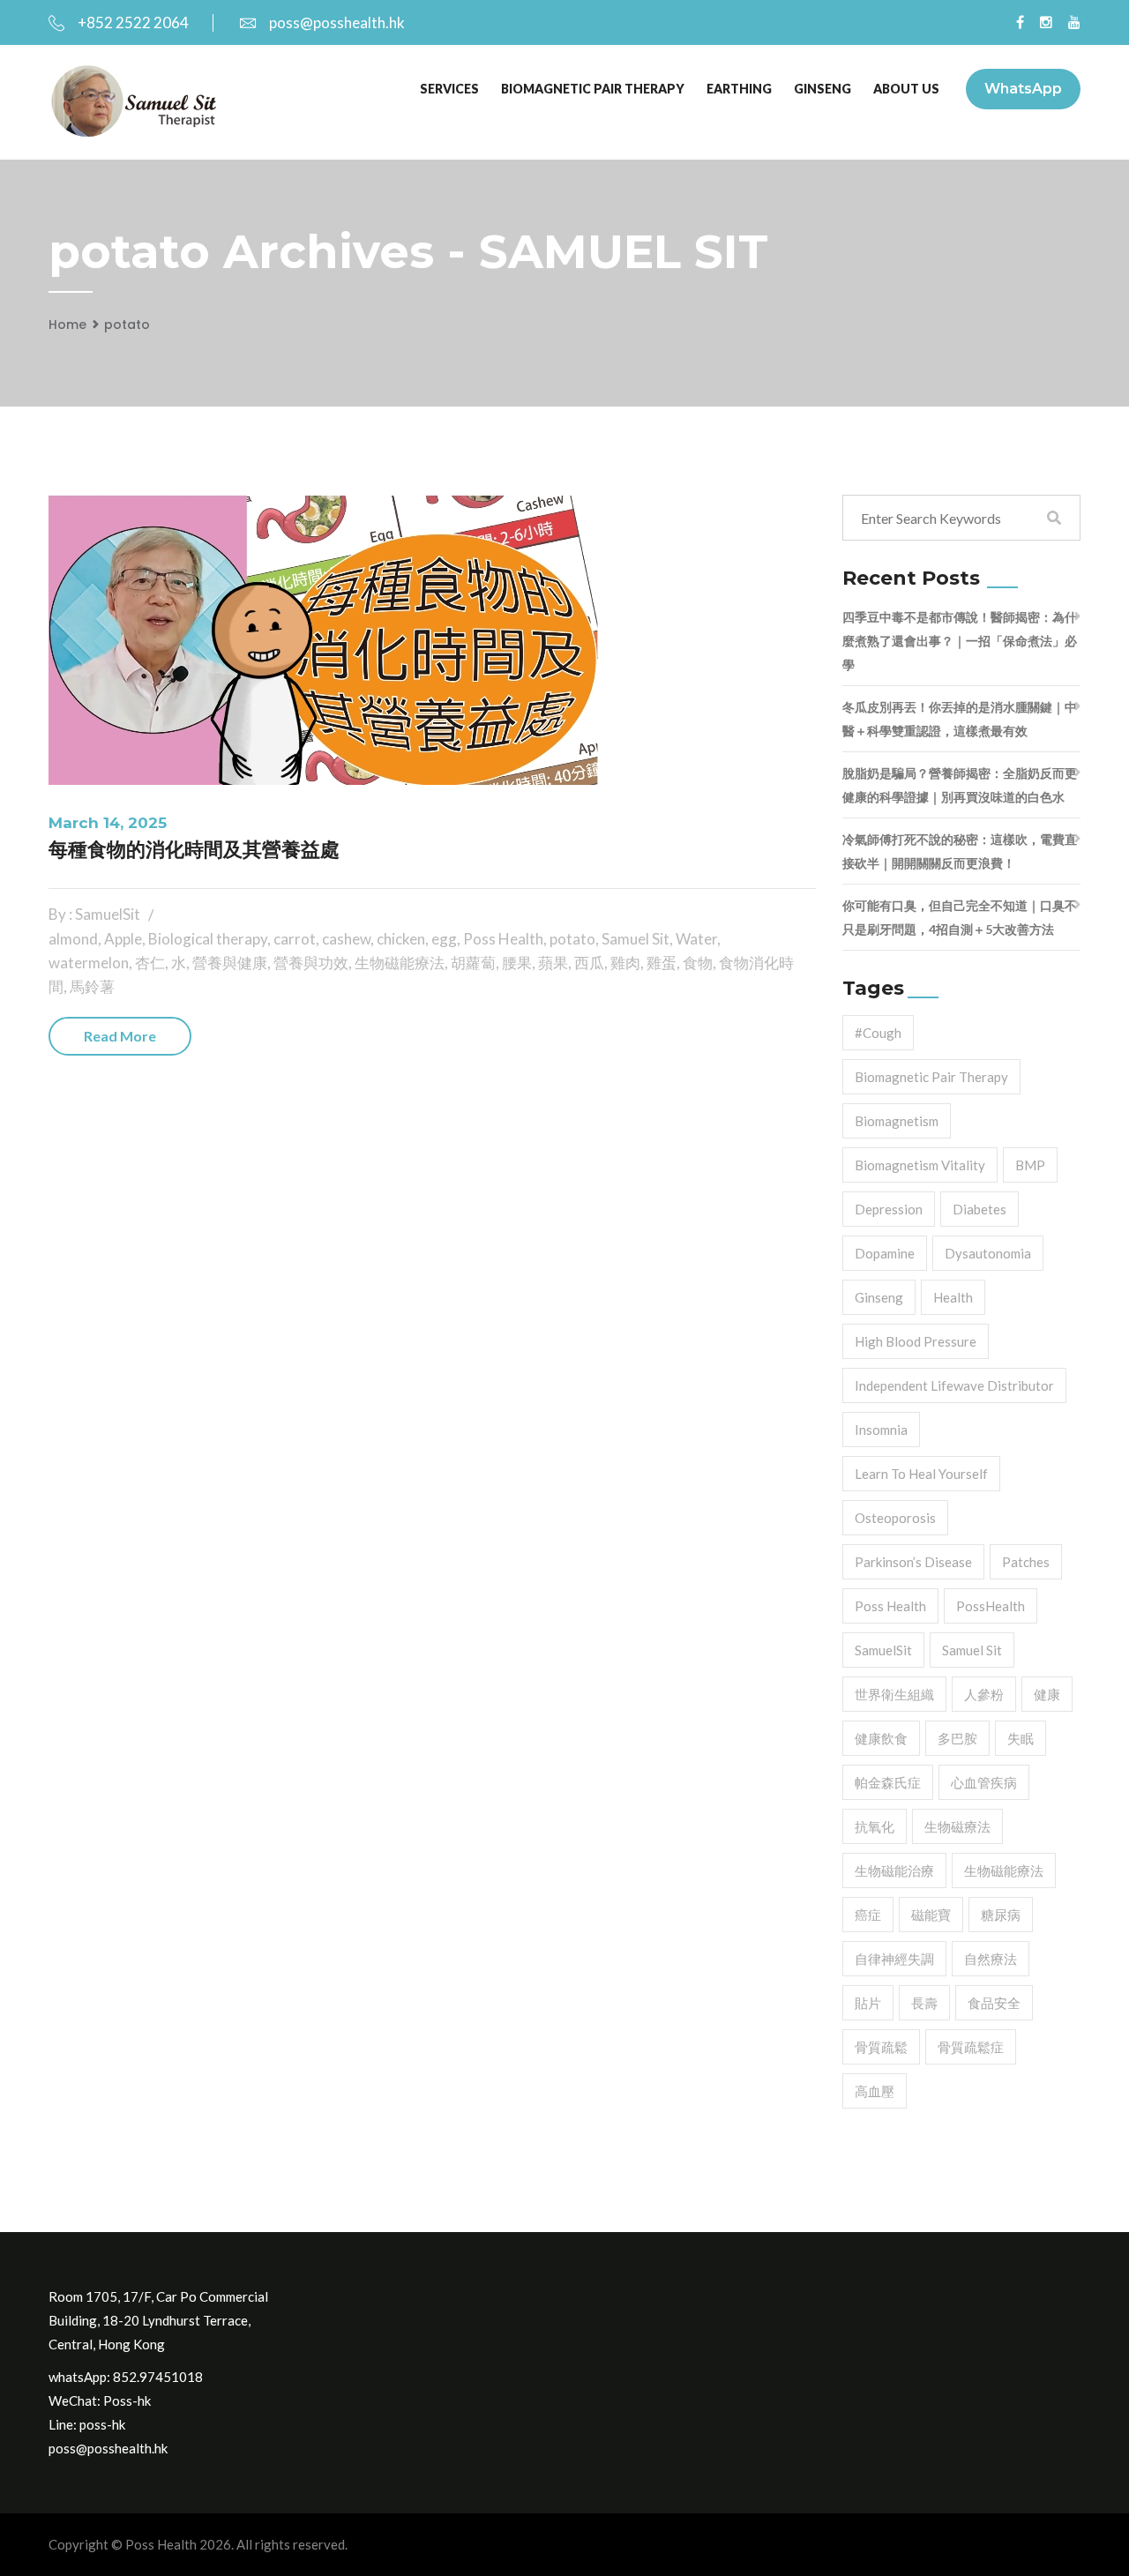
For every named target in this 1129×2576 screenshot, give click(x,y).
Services (449, 89)
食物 (698, 963)
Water (696, 939)
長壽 (924, 2003)
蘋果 (553, 963)
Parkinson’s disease (913, 1562)
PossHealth (991, 1606)
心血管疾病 (984, 1782)
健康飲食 (881, 1738)
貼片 (868, 2003)
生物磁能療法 (400, 963)
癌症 (868, 1915)
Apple (123, 939)
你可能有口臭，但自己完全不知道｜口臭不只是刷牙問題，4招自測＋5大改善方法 (960, 917)
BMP (1030, 1165)
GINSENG (822, 89)
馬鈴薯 (92, 986)
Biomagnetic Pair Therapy (593, 89)
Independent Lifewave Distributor (954, 1385)
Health (953, 1297)
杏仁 (150, 963)
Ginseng (879, 1297)
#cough (878, 1033)
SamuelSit (883, 1650)
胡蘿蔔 (473, 963)
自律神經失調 (894, 1959)
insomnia (881, 1430)
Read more (120, 1036)
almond (73, 939)
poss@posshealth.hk (337, 22)
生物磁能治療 (894, 1870)
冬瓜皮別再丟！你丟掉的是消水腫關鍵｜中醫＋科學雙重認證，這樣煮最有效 (960, 719)
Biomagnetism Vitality (920, 1165)
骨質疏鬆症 (971, 2047)
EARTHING (739, 89)
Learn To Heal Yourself (921, 1474)
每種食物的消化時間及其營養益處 (194, 850)
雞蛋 (662, 963)
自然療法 (991, 1959)
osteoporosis (895, 1518)
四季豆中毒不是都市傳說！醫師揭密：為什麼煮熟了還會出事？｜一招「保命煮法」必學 (960, 641)
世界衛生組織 (894, 1694)
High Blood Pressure (916, 1341)
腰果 (517, 963)
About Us (906, 89)
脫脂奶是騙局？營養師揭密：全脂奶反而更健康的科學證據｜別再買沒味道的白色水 (960, 785)
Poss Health (503, 939)
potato (127, 325)
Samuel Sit (636, 939)
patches (1026, 1562)
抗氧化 (875, 1826)
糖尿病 (1001, 1915)
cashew (346, 939)
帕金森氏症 (888, 1782)
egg (444, 939)
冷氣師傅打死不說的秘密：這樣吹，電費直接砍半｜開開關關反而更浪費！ (960, 851)
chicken (401, 939)
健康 (1047, 1694)
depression (889, 1209)
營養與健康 (230, 963)
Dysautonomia (988, 1253)
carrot (295, 939)
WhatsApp (1023, 89)
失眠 (1021, 1738)
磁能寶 (931, 1915)
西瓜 (589, 963)
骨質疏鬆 (881, 2047)
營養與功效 (311, 963)
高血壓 (875, 2091)
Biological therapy (208, 939)
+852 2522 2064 (133, 22)
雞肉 (625, 963)
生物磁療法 (957, 1826)
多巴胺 (957, 1738)
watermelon (89, 963)
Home (67, 325)
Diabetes (979, 1209)
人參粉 (984, 1694)
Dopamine (885, 1253)
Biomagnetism (897, 1121)
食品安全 (994, 2003)
